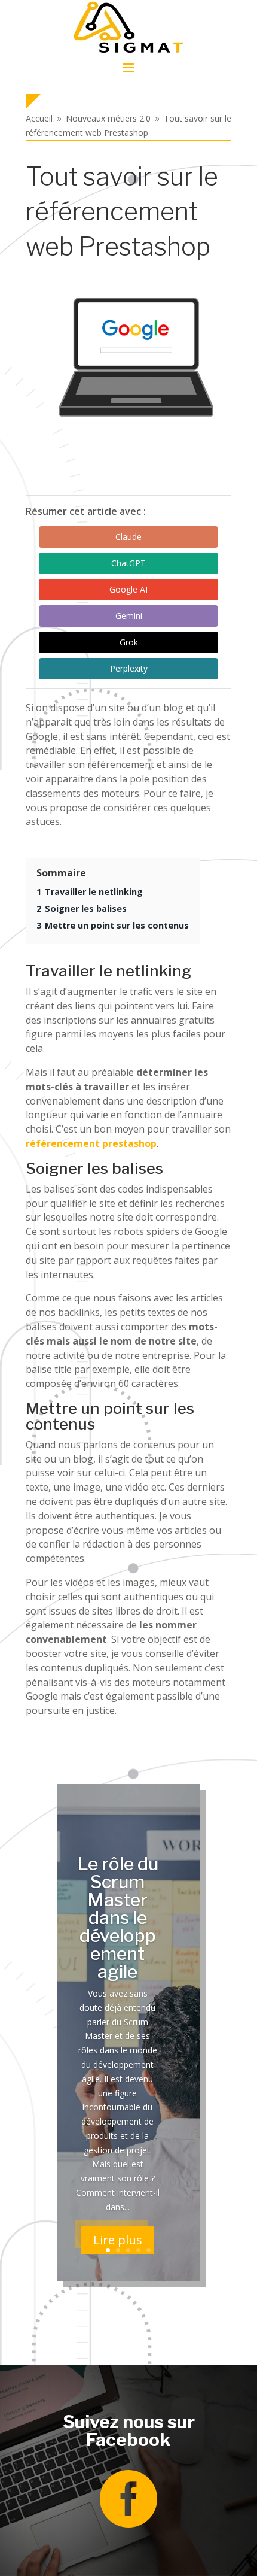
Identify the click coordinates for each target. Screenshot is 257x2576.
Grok (129, 642)
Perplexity (129, 668)
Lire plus (118, 2240)
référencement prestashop (91, 1143)
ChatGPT (128, 563)
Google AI (128, 589)
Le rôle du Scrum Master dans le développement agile (118, 1917)
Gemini (129, 616)
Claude (128, 537)
